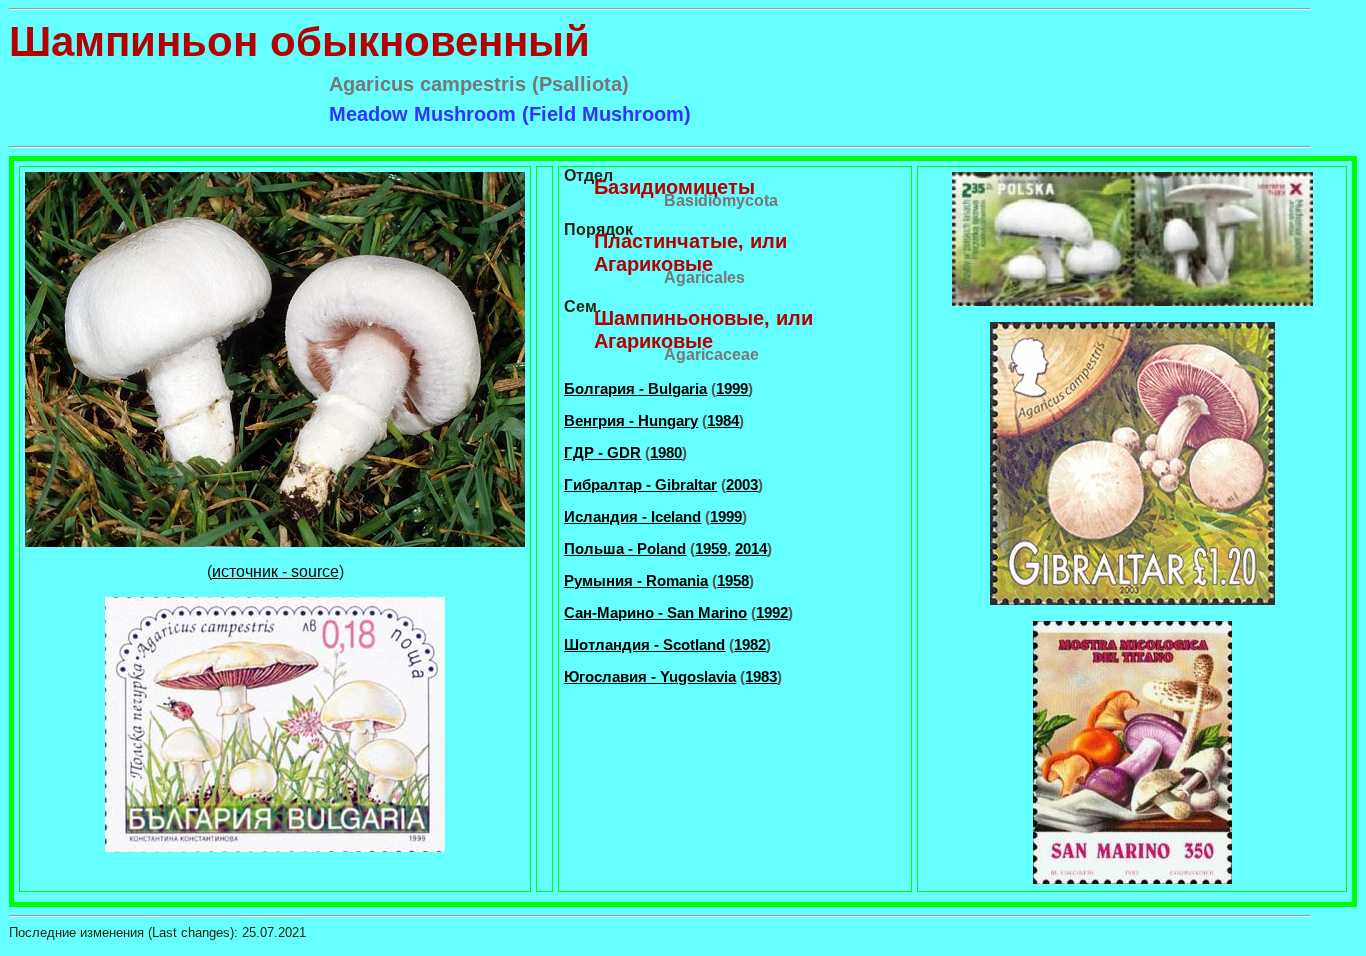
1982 (750, 644)
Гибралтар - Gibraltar (640, 484)
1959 (711, 548)
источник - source (275, 571)
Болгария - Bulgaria (635, 388)
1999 (732, 388)
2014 (751, 548)
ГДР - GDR (602, 452)
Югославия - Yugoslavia (650, 676)
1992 (772, 612)
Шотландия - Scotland (644, 644)
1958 (733, 580)
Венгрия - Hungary (631, 420)
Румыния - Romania (636, 580)
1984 (723, 420)
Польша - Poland (625, 548)
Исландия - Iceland (632, 516)
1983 (761, 676)
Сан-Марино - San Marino (655, 612)
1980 (666, 452)
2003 (742, 484)
